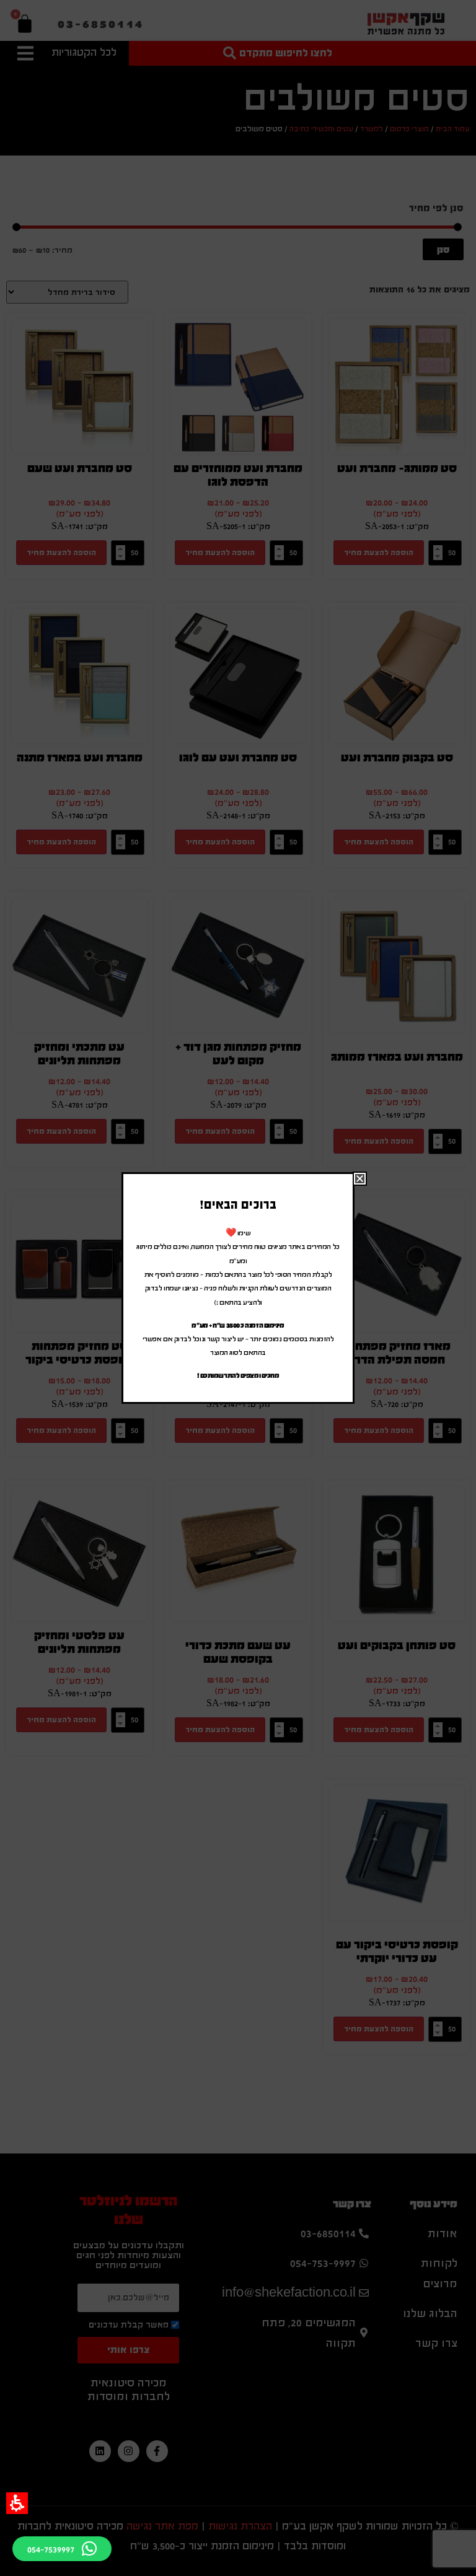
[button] (17, 2503)
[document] (238, 1288)
